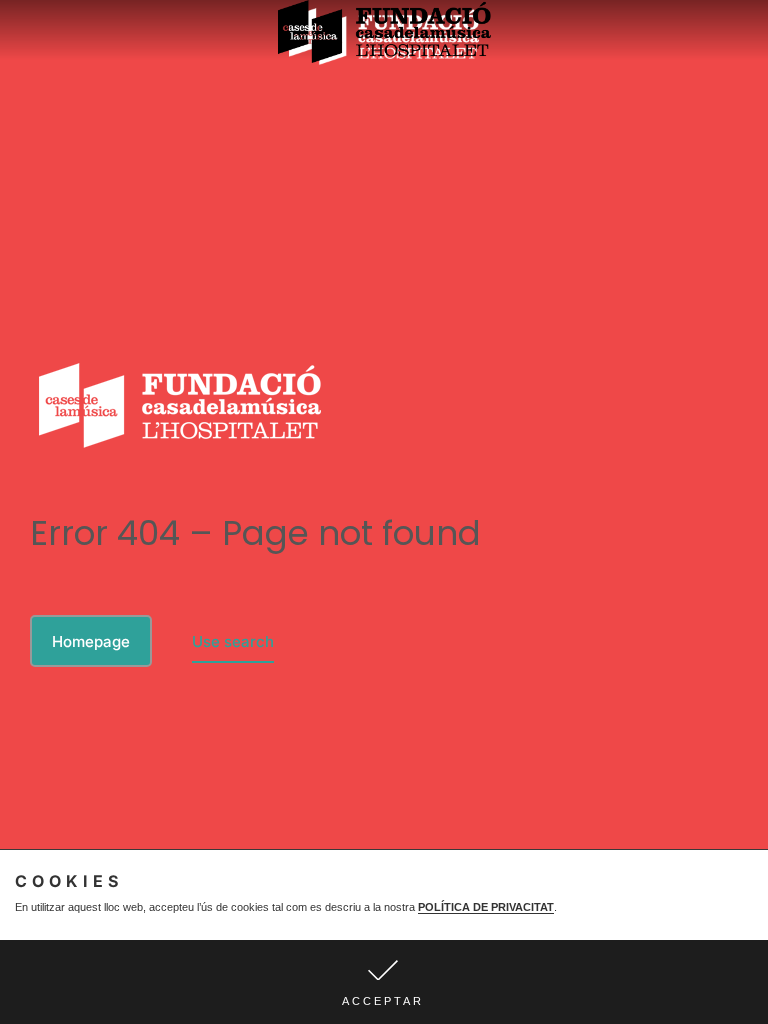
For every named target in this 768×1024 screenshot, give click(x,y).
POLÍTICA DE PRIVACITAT (486, 907)
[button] (384, 982)
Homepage (91, 641)
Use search (233, 641)
